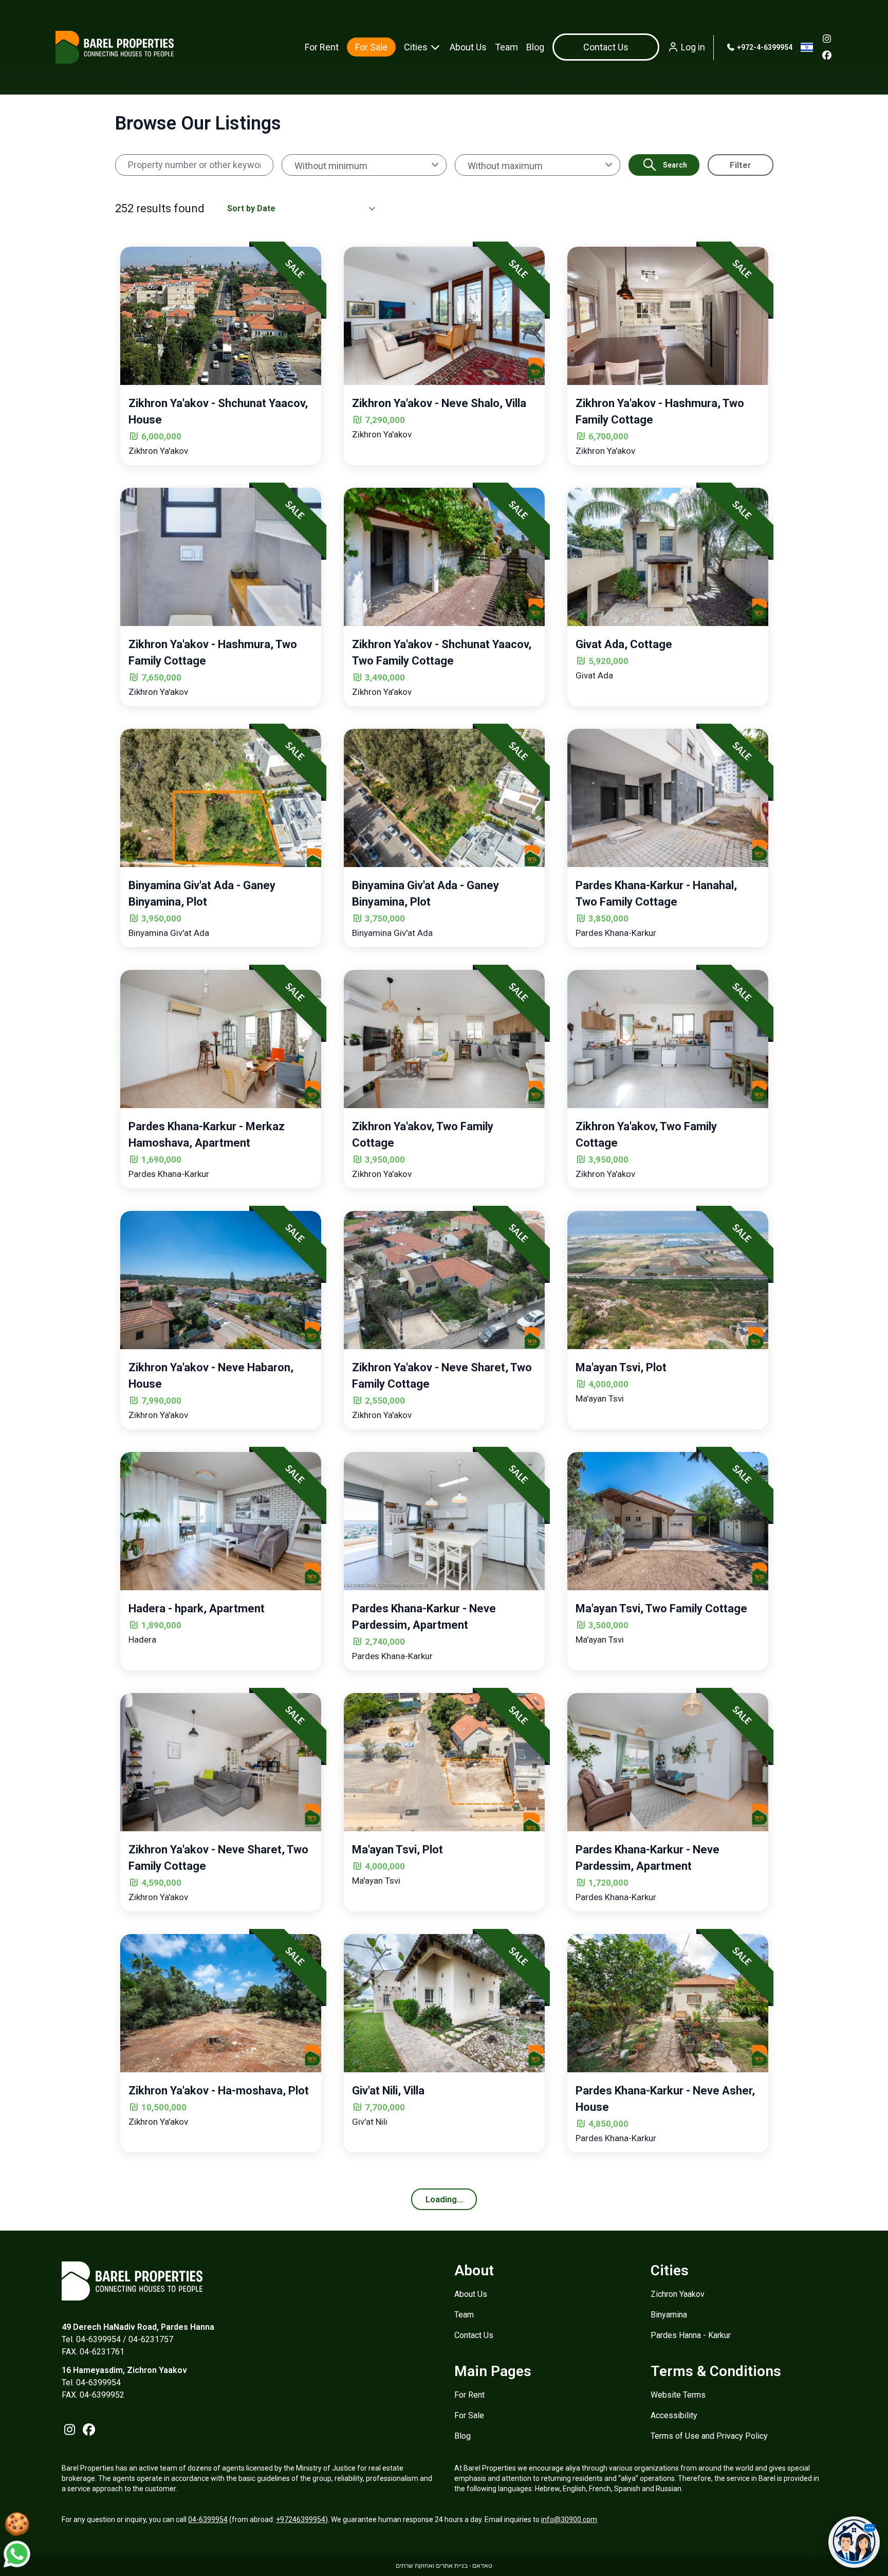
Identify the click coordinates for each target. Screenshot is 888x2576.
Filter (741, 165)
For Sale (371, 47)
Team (506, 47)
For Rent (322, 47)
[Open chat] (854, 2542)
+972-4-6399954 (764, 47)
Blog (535, 47)
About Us (468, 47)
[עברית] (807, 47)
